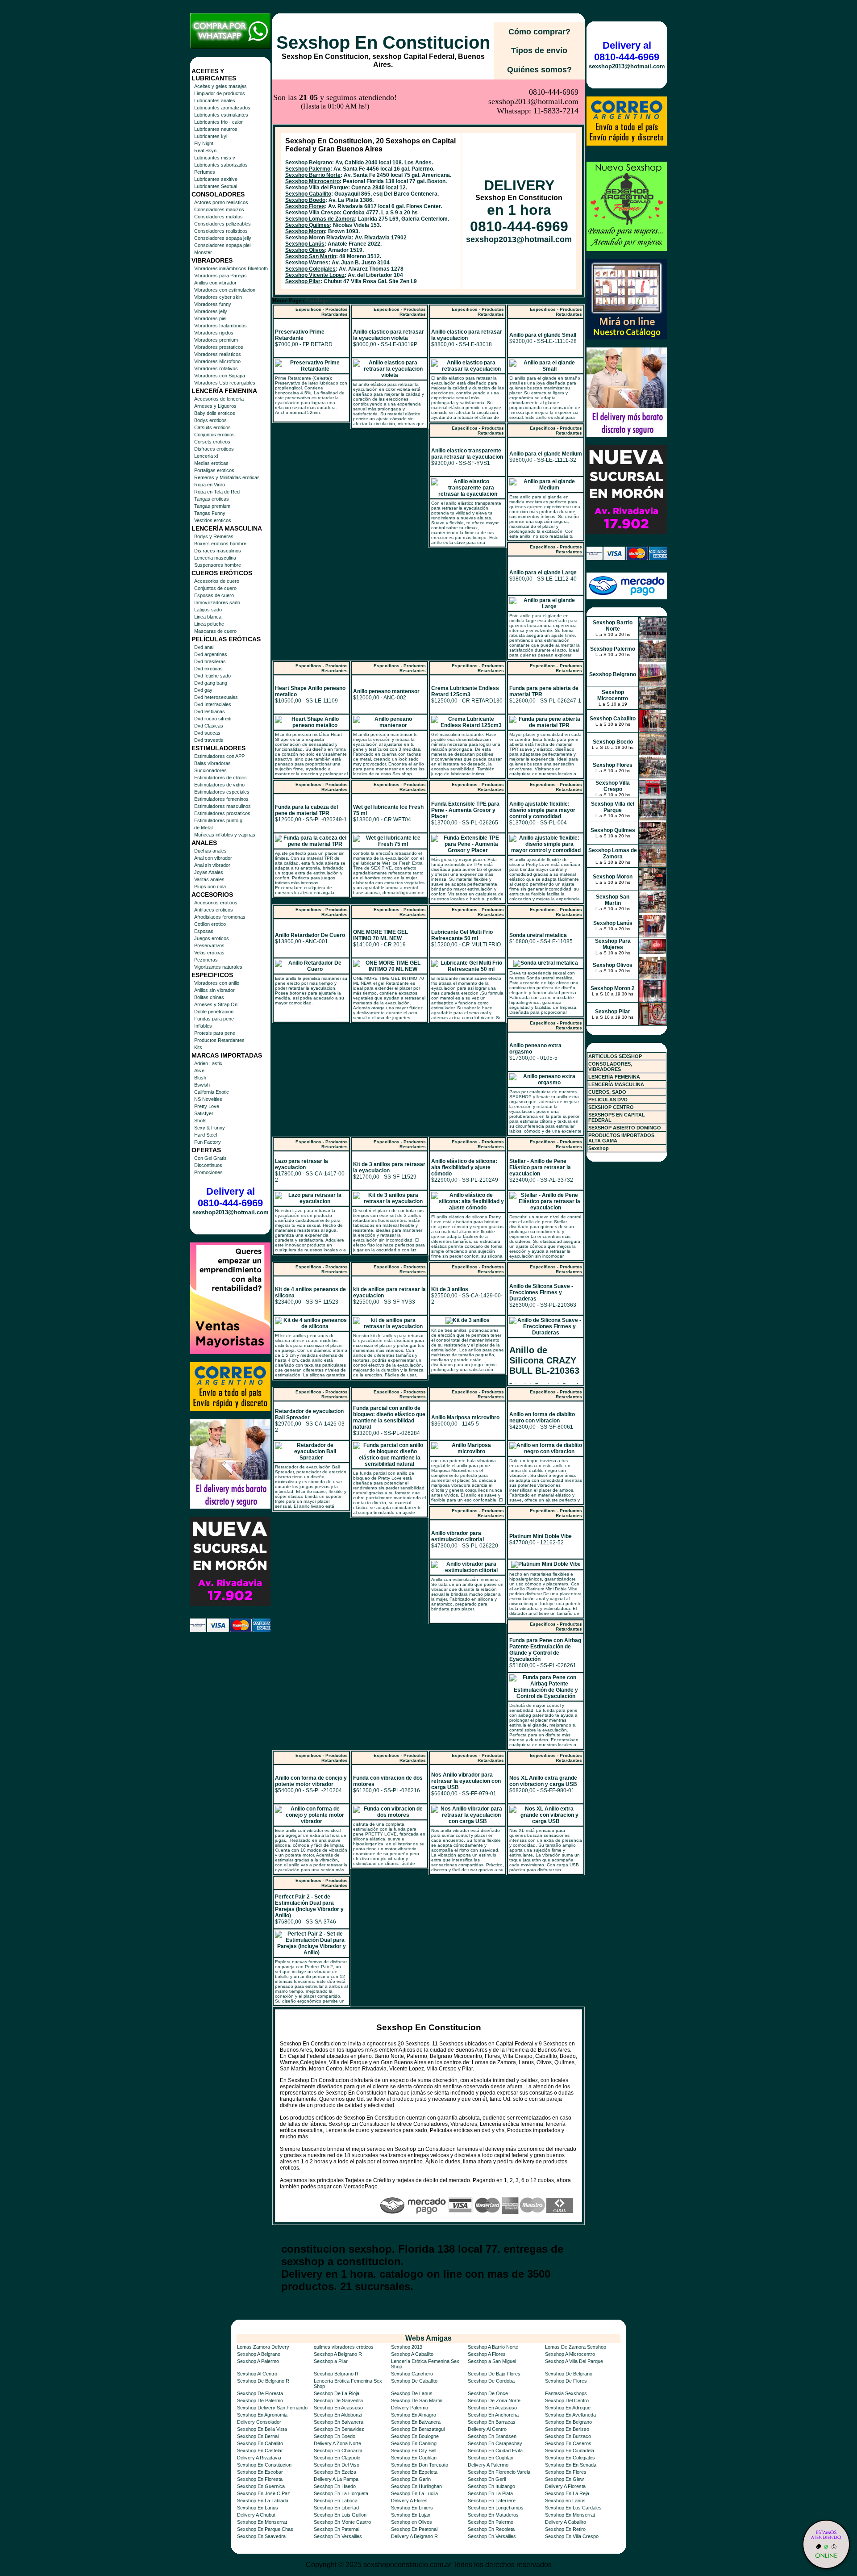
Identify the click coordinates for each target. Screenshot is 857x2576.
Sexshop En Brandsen (492, 2436)
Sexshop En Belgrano (568, 2422)
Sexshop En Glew (564, 2479)
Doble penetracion (214, 1012)
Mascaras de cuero (215, 631)
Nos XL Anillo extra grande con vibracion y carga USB (543, 1781)
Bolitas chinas (209, 997)
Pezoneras (206, 960)
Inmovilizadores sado (217, 602)
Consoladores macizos (219, 209)
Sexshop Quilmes (308, 225)
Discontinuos (208, 1165)
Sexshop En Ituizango (491, 2486)
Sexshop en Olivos (412, 2522)
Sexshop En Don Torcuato (420, 2465)
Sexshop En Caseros (568, 2443)
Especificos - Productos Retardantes (322, 312)
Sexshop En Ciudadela (570, 2451)
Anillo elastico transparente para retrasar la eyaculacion (467, 454)
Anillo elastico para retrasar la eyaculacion (467, 335)
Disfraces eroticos (214, 449)
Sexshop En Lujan (411, 2515)
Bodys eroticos (210, 420)
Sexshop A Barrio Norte (493, 2347)
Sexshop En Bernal (258, 2436)
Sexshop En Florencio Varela (499, 2472)
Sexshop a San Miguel (492, 2361)
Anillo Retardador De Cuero (310, 935)
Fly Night (204, 143)
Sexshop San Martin (311, 256)
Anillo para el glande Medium (546, 454)
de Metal (203, 828)
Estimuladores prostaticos (222, 813)
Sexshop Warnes (307, 263)
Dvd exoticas (208, 669)
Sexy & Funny (210, 1128)
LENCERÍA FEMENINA (614, 1077)
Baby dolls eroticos (215, 413)
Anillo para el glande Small (543, 335)
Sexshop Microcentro (312, 181)
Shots (200, 1121)
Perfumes (205, 172)
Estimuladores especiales (222, 792)
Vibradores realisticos (218, 354)
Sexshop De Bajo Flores (494, 2374)
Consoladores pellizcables (223, 224)
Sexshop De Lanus (412, 2393)
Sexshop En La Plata (490, 2493)
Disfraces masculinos (218, 551)
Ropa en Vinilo (210, 485)
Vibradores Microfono (217, 361)
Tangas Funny (210, 513)
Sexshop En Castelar (260, 2451)
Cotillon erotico (210, 924)
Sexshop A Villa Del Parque (574, 2361)
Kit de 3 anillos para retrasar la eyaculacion (389, 1167)
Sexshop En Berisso (567, 2429)
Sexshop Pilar (303, 281)
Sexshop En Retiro (565, 2529)
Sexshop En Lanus (258, 2508)
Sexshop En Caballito (260, 2443)
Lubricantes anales (215, 100)
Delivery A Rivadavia (259, 2458)
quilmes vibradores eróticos (344, 2347)
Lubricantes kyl (211, 136)
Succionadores (210, 770)
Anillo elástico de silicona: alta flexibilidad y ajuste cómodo (464, 1167)
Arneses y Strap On (216, 1004)
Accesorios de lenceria (219, 399)
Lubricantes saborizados (221, 165)
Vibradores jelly (211, 311)
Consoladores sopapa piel (222, 245)
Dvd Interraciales (213, 704)
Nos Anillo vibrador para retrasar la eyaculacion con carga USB (466, 1781)
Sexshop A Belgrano (259, 2354)
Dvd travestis (209, 740)
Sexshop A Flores (487, 2354)
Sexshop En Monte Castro (342, 2522)
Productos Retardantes (219, 1040)
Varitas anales (209, 879)
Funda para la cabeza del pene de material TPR (306, 810)
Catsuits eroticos (212, 427)
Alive (199, 1071)
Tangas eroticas (212, 499)
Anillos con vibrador (215, 283)
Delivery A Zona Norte (337, 2443)
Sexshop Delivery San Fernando (272, 2408)
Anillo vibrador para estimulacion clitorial (458, 1536)
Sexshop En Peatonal (414, 2529)
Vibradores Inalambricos (220, 326)
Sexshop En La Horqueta (341, 2493)
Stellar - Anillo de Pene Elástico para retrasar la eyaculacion (540, 1167)
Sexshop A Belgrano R (338, 2354)
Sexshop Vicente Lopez (315, 275)
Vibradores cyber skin (218, 297)
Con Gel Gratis (210, 1158)
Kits (198, 1047)
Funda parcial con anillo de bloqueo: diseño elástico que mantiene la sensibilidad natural (389, 1418)
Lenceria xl (206, 456)
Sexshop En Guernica (261, 2486)
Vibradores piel (210, 318)
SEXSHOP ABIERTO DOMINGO (625, 1128)
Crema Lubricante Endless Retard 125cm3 (465, 691)
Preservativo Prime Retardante (300, 335)
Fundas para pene (214, 1019)
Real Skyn (205, 151)
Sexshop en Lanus (565, 2501)
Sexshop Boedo (305, 200)
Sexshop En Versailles (338, 2536)
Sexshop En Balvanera (339, 2422)
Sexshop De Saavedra (338, 2400)
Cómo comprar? (539, 32)
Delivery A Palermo (488, 2465)
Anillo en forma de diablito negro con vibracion (542, 1418)
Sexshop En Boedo (335, 2436)
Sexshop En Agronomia (262, 2415)
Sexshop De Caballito (414, 2381)
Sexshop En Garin (411, 2479)
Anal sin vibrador (212, 865)
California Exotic (212, 1092)
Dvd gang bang (211, 683)
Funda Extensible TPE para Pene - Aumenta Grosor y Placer (465, 810)
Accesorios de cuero (217, 581)
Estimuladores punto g (218, 820)
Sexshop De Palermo (260, 2400)
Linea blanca (208, 617)
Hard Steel (206, 1135)
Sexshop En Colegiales (570, 2458)
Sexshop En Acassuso (338, 2408)
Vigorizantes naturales (218, 967)
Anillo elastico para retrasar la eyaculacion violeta (389, 335)
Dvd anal (204, 647)
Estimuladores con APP (219, 756)
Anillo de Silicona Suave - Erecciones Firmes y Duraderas (541, 1292)
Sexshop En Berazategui (418, 2429)
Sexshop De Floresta (260, 2393)
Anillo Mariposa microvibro (465, 1418)
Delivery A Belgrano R (414, 2536)
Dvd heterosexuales (216, 697)
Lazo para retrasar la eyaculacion (302, 1164)
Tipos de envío (539, 50)
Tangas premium (212, 506)
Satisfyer (204, 1113)
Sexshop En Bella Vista (262, 2429)
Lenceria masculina (215, 558)
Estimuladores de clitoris (220, 778)
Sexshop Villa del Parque (317, 188)
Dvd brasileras (210, 661)
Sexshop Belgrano (309, 163)
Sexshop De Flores (566, 2381)
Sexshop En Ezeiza (335, 2472)
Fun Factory (208, 1142)
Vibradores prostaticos (219, 347)
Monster (203, 252)
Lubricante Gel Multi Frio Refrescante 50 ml (462, 935)
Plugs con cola (210, 887)
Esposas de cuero (214, 595)
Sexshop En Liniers (412, 2508)
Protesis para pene (215, 1033)
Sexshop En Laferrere (492, 2501)
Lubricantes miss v (215, 158)
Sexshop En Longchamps (496, 2508)
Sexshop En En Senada (571, 2465)
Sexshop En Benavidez (339, 2429)
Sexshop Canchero (412, 2374)
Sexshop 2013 (407, 2347)
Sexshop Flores (305, 206)
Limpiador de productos (220, 93)
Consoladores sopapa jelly (223, 238)
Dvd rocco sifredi (213, 719)
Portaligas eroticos (214, 470)
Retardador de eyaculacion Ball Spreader (309, 1414)
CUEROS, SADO (607, 1092)
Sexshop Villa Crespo (312, 213)
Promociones (208, 1172)
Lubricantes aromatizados (222, 108)
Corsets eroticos (212, 442)
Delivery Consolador (259, 2422)
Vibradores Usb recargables (225, 383)
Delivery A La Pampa (336, 2479)
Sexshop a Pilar (331, 2361)
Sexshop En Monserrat (570, 2515)
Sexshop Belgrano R (336, 2374)
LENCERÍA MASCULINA (616, 1084)
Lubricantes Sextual (216, 186)
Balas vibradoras (212, 763)
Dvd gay (203, 690)
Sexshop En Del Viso (337, 2465)
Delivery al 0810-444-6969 (230, 1197)
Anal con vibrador (213, 858)
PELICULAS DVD (608, 1100)
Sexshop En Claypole (337, 2458)
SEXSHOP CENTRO (611, 1107)
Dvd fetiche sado (212, 676)
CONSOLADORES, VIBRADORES (610, 1066)
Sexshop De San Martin (417, 2400)
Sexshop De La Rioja (337, 2393)
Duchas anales (210, 851)
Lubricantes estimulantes (221, 115)
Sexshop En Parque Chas (265, 2529)
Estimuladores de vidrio (219, 785)
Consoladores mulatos (218, 217)
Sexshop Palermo (308, 169)
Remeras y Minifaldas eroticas (227, 477)
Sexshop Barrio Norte (313, 175)
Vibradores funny (213, 304)
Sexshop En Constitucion (383, 42)
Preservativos (209, 945)
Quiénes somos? (539, 70)
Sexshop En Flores (566, 2472)
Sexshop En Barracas (492, 2422)
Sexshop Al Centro (257, 2374)
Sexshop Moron (305, 231)
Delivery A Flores (409, 2501)
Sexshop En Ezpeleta (414, 2472)
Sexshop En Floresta (260, 2479)
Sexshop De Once (488, 2393)
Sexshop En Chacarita (338, 2451)
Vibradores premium (216, 340)
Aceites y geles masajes (220, 86)
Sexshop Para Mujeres (613, 944)
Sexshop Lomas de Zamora (320, 219)
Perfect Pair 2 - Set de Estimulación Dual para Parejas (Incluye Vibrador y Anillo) (309, 1906)
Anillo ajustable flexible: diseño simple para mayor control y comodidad (542, 810)
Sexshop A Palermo (258, 2361)
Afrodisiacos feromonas (220, 917)
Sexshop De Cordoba (491, 2381)
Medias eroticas (211, 463)
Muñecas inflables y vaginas (225, 835)
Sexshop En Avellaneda (570, 2415)
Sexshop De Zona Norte (494, 2400)
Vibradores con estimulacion (225, 290)
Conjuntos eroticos (214, 435)
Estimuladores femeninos (221, 799)
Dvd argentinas (211, 654)
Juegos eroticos (212, 938)
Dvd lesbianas (210, 711)
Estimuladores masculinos (223, 806)
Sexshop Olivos (305, 250)
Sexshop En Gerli (487, 2479)
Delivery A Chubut (256, 2515)
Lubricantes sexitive (216, 179)
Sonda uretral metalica (538, 935)
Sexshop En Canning (414, 2443)
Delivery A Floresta (565, 2486)
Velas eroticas (209, 953)
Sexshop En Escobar (260, 2472)
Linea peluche (209, 624)
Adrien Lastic (208, 1063)
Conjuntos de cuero (215, 588)
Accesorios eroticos (216, 903)
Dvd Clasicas (209, 726)
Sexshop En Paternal (337, 2529)
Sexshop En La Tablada (263, 2501)
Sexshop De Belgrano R (263, 2381)
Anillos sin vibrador (214, 990)
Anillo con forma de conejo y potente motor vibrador (311, 1781)
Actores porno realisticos (221, 202)
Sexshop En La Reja (567, 2493)
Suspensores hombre (218, 565)
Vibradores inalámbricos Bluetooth (231, 268)
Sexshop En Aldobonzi (338, 2415)
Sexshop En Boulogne (415, 2436)
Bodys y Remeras (214, 536)
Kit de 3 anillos (450, 1289)
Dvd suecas (207, 733)
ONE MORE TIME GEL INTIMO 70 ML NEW (381, 935)
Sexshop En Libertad (336, 2508)
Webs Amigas (428, 2338)
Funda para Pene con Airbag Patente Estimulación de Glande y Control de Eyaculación (545, 1650)
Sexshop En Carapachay (495, 2443)
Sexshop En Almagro (414, 2415)
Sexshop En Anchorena (493, 2415)
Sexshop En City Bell (414, 2451)
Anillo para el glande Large (543, 573)
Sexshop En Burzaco (568, 2436)
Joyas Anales (209, 872)
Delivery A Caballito (566, 2522)
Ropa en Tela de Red (217, 492)
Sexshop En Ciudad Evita (495, 2451)
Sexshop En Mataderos (493, 2515)
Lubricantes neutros (216, 129)
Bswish (202, 1085)
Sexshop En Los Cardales (573, 2508)
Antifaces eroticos (214, 910)
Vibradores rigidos (214, 333)
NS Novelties (208, 1099)
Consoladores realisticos (221, 231)
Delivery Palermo (410, 2408)
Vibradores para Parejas (220, 276)
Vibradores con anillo (217, 983)
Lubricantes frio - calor (218, 122)
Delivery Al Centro (487, 2429)
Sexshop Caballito (308, 194)
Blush (200, 1078)
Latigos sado (208, 610)
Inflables (203, 1026)
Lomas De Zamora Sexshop (576, 2347)
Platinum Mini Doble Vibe (541, 1536)
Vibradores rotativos (216, 368)
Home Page (287, 301)
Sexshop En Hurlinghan (416, 2486)
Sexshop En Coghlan (414, 2458)
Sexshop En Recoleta (491, 2529)
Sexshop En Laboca (336, 2501)
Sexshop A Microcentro (570, 2354)
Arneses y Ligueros (215, 406)
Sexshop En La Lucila (414, 2493)
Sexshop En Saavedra (261, 2536)
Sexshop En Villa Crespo (572, 2536)
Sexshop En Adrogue (568, 2408)
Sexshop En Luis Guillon (340, 2515)
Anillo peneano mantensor (386, 691)
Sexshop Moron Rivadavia (318, 238)
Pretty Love (207, 1106)
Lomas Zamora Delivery (263, 2347)
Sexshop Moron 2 (613, 988)
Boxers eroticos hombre (220, 544)
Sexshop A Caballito (412, 2354)
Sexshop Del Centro (567, 2400)
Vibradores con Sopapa (220, 376)
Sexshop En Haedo (335, 2486)
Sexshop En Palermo (491, 2522)
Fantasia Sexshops (566, 2393)
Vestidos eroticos (213, 520)
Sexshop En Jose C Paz (264, 2493)
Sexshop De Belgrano (569, 2374)
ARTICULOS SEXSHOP (615, 1056)
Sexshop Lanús (305, 244)
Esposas (204, 931)
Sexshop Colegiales (310, 269)
